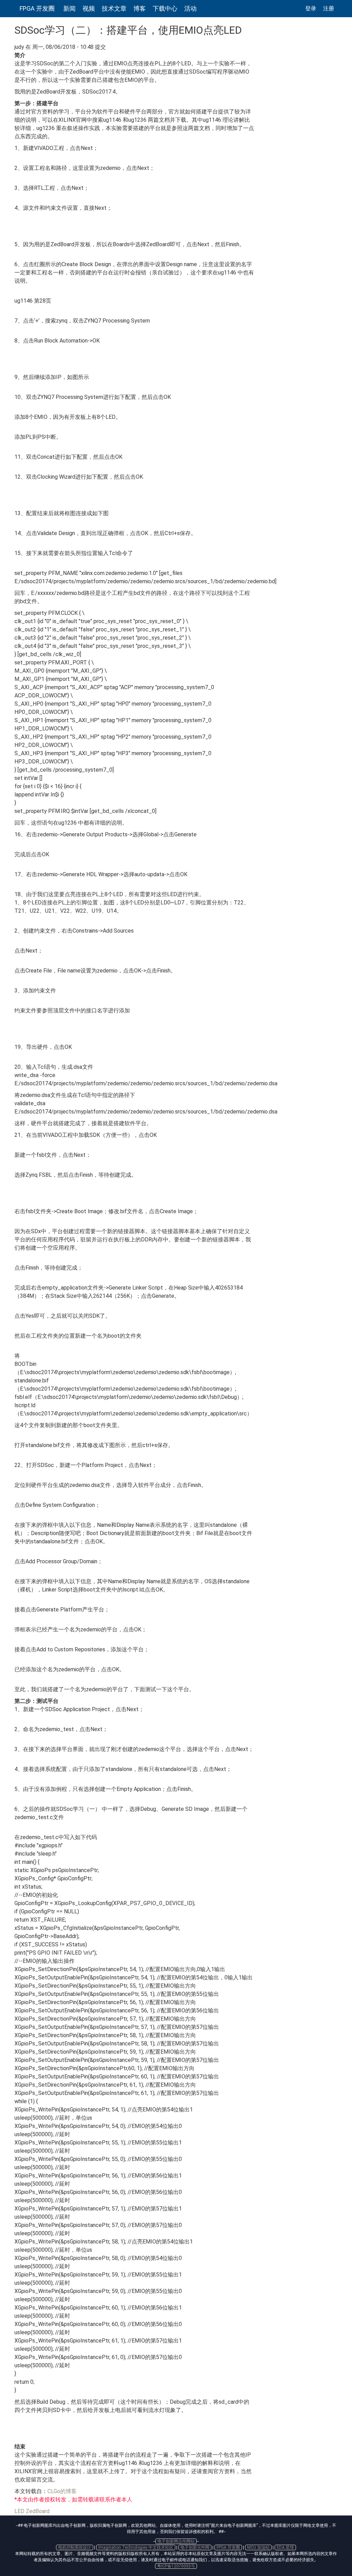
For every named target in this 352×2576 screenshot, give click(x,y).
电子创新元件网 (195, 2547)
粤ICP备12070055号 (176, 2566)
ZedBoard (38, 2511)
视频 (89, 8)
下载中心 (165, 8)
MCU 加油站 (258, 2547)
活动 (190, 8)
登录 (311, 8)
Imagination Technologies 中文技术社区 (136, 2547)
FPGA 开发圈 (37, 8)
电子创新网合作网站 (176, 2541)
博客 (140, 8)
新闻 (69, 8)
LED (19, 2511)
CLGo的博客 (62, 2491)
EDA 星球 (285, 2547)
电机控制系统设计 (75, 2547)
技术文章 (114, 8)
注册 (329, 8)
